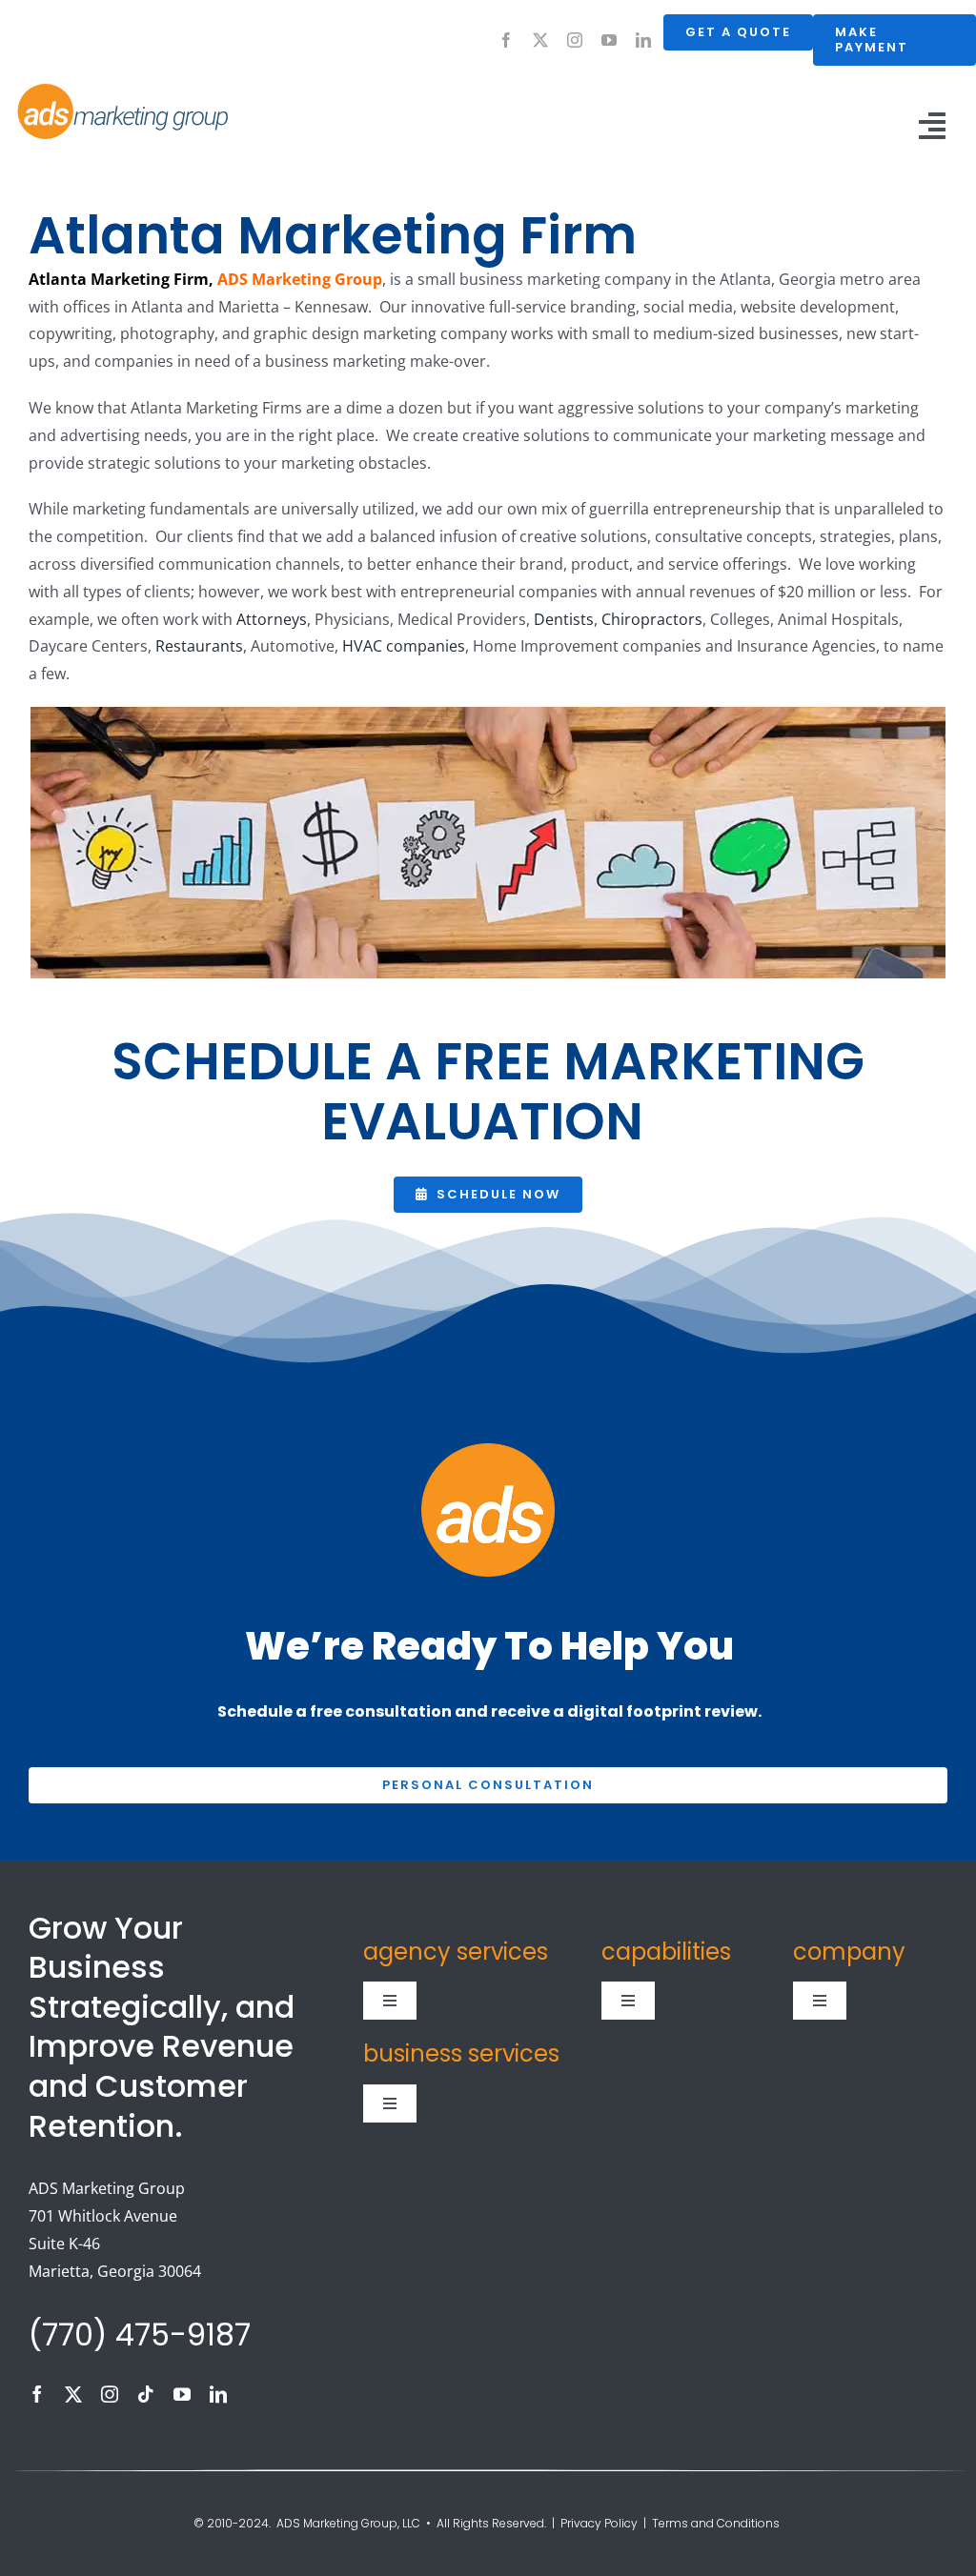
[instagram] (575, 40)
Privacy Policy (599, 2523)
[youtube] (609, 40)
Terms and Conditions (717, 2523)
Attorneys (272, 619)
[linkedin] (643, 40)
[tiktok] (146, 2394)
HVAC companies (404, 646)
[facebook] (506, 40)
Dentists (564, 619)
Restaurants (199, 646)
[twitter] (540, 40)
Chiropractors (652, 619)
